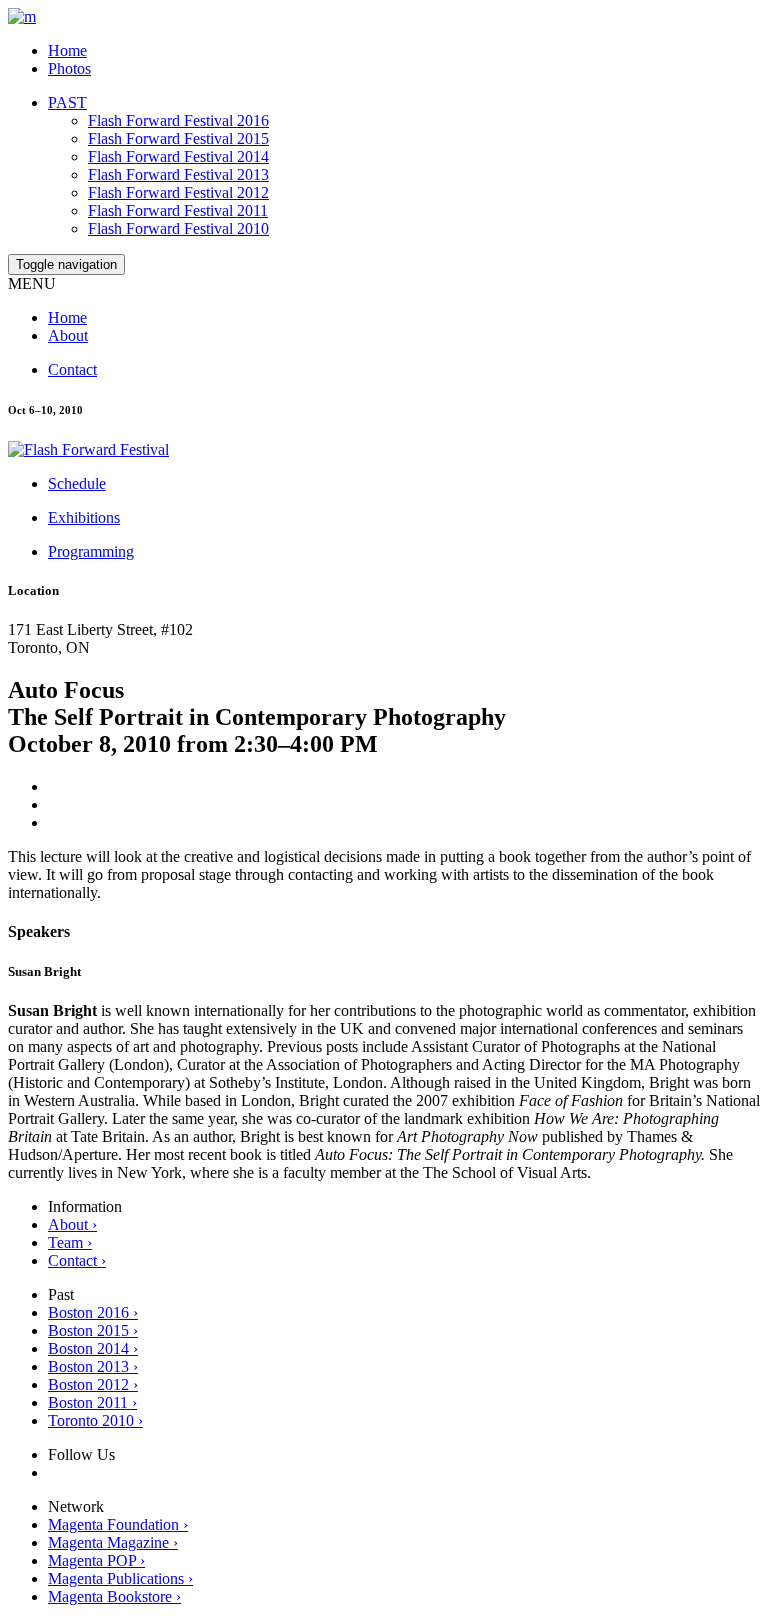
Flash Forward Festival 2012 (178, 192)
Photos (69, 68)
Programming (91, 551)
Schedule (77, 483)
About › (72, 1224)
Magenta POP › (96, 1560)
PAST (67, 102)
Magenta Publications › (120, 1578)
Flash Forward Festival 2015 (178, 138)
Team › (70, 1242)
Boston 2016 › (93, 1312)
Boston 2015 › (93, 1330)
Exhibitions (84, 517)
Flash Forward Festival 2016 (178, 120)
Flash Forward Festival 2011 (178, 210)
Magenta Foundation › (118, 1524)
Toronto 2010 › (95, 1420)
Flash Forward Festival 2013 (178, 174)
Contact (72, 369)
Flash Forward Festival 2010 (178, 228)
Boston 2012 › (93, 1384)
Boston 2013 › (93, 1366)
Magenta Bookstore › (114, 1596)
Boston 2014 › (93, 1348)
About (68, 335)
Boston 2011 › (92, 1402)
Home (67, 50)
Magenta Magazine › (113, 1542)
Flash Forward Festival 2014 (178, 156)
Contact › (77, 1260)
